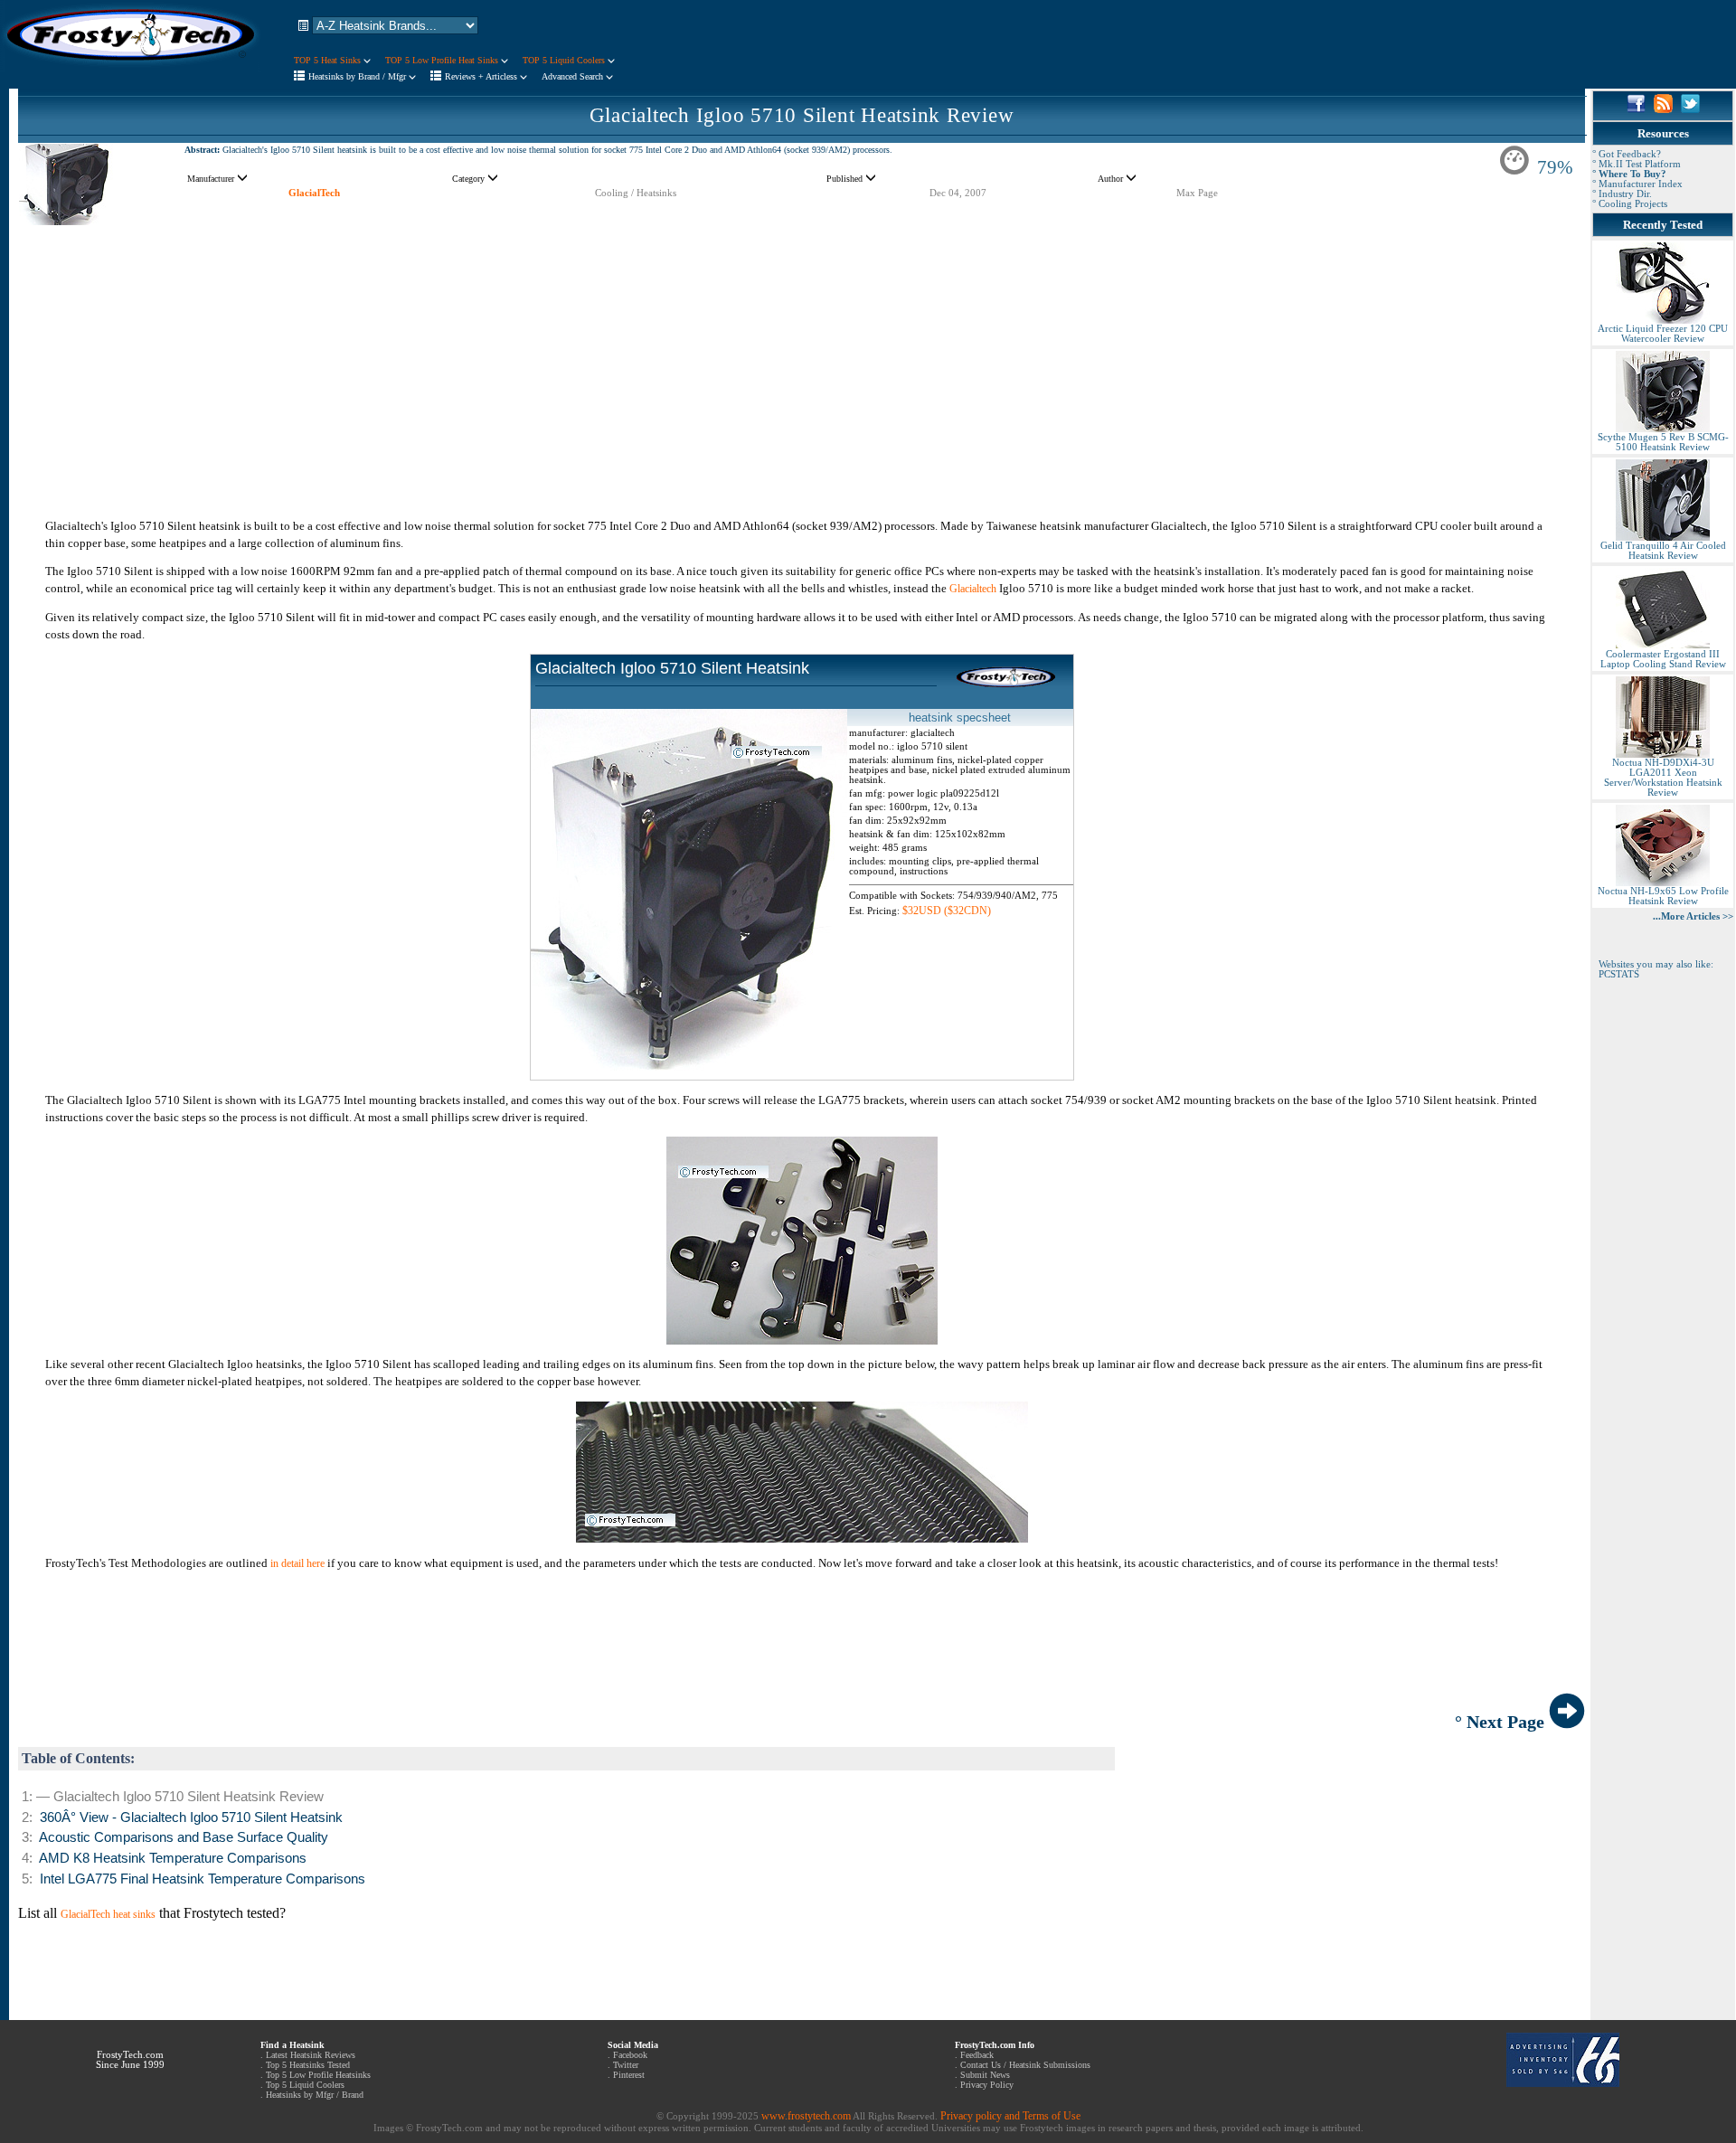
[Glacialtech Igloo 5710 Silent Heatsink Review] (66, 222)
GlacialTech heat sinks (108, 1914)
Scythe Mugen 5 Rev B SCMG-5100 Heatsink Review (1663, 442)
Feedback (977, 2055)
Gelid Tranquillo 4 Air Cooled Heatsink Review (1663, 551)
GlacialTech (314, 193)
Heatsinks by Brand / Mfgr (359, 76)
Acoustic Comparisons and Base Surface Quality (184, 1837)
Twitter (626, 2065)
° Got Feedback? (1627, 154)
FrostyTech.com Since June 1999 (130, 2060)
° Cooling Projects (1630, 204)
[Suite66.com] (1563, 2083)
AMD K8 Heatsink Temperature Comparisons (173, 1858)
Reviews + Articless (482, 76)
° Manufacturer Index (1637, 184)
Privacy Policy (987, 2085)
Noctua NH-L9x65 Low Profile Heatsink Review (1663, 896)
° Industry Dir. (1622, 194)
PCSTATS (1619, 974)
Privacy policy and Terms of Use (1010, 2116)
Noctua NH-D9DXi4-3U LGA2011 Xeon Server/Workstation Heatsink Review (1663, 778)
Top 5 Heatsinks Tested (308, 2065)
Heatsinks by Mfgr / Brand (315, 2095)
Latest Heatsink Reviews (311, 2055)
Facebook (630, 2055)
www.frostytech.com (806, 2116)
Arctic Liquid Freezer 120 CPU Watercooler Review (1663, 334)
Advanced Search (574, 76)
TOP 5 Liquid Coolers (565, 60)
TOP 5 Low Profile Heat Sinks (443, 60)
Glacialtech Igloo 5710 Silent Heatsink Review (802, 115)
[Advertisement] (802, 353)
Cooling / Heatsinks (636, 193)
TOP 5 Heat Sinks (329, 60)
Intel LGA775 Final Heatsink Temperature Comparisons (203, 1879)
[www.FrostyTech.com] (131, 69)
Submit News (985, 2075)
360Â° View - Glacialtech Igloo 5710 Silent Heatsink (191, 1817)
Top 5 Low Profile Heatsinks (318, 2075)
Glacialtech (973, 589)
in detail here (297, 1563)
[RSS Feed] (1663, 109)
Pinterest (629, 2075)
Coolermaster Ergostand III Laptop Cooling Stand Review (1663, 659)
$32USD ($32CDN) (947, 911)
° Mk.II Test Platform (1637, 164)
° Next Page (1502, 1722)
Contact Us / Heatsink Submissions (1025, 2065)
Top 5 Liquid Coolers (305, 2085)
